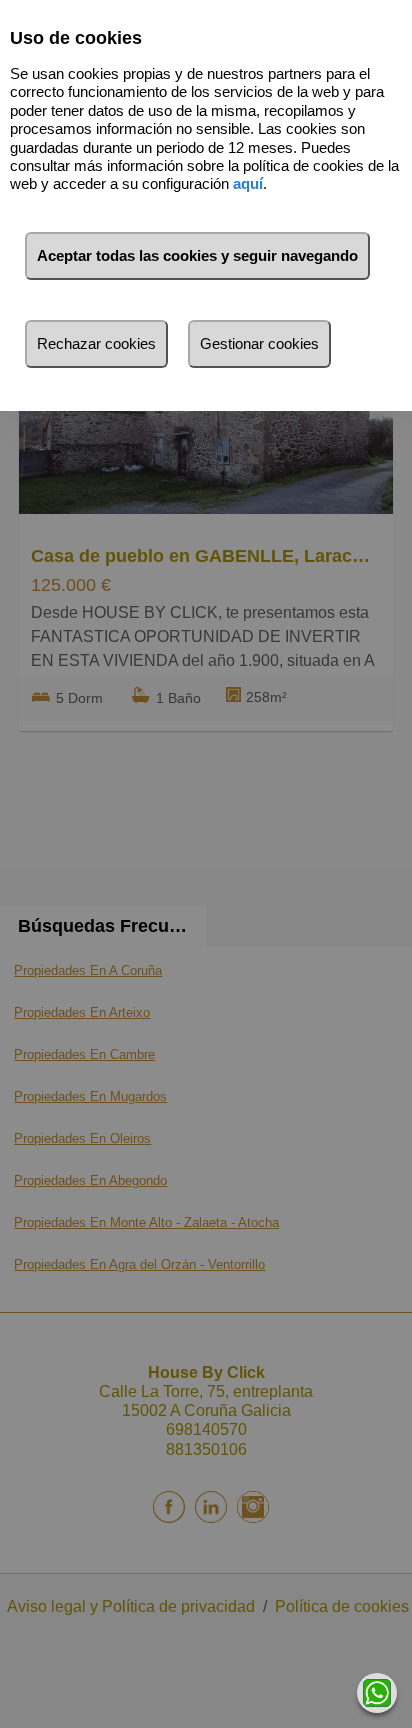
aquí (248, 183)
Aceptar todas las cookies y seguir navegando (197, 255)
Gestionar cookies (259, 343)
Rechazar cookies (96, 343)
